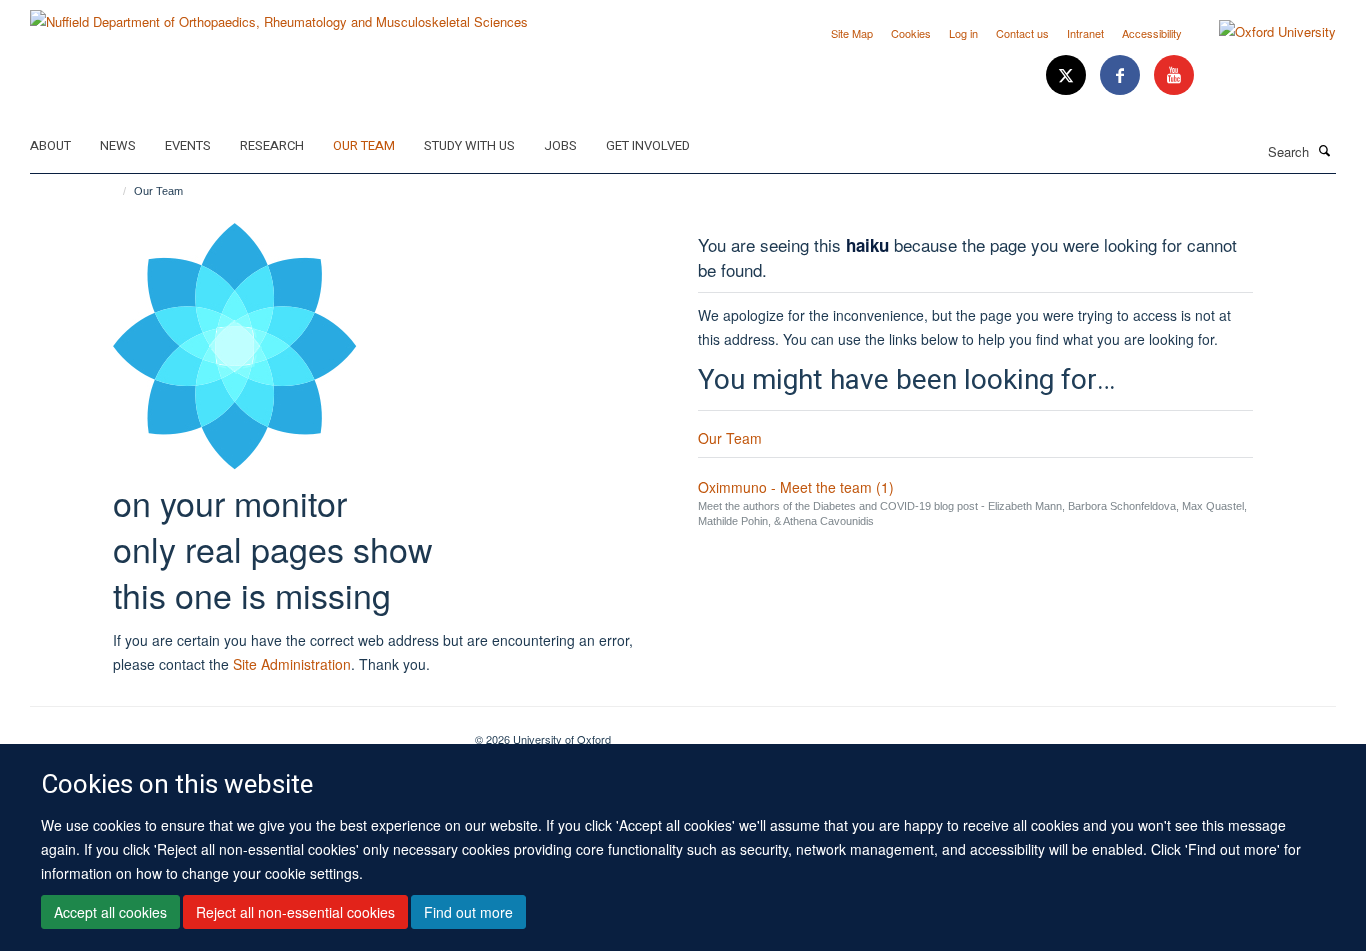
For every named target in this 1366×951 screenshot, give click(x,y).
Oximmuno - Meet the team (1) (796, 487)
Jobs (560, 145)
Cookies (911, 33)
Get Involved (648, 145)
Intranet (1085, 33)
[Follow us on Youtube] (1174, 75)
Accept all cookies (110, 912)
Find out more (468, 912)
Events (188, 145)
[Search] (1325, 150)
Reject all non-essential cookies (295, 912)
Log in (963, 33)
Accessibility (1152, 33)
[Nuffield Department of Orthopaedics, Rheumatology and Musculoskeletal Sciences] (279, 14)
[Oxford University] (1262, 32)
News (118, 145)
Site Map (852, 33)
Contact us (1022, 33)
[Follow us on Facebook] (1122, 75)
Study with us (469, 145)
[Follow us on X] (1068, 75)
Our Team (364, 145)
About (50, 145)
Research (272, 145)
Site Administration (292, 664)
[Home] (115, 191)
